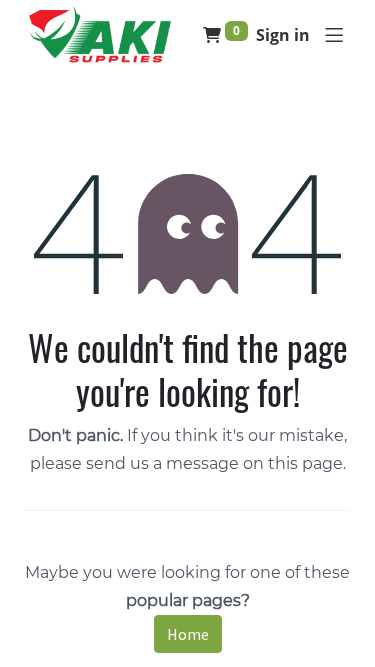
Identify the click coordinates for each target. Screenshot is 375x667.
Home (188, 634)
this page (305, 463)
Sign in (283, 35)
